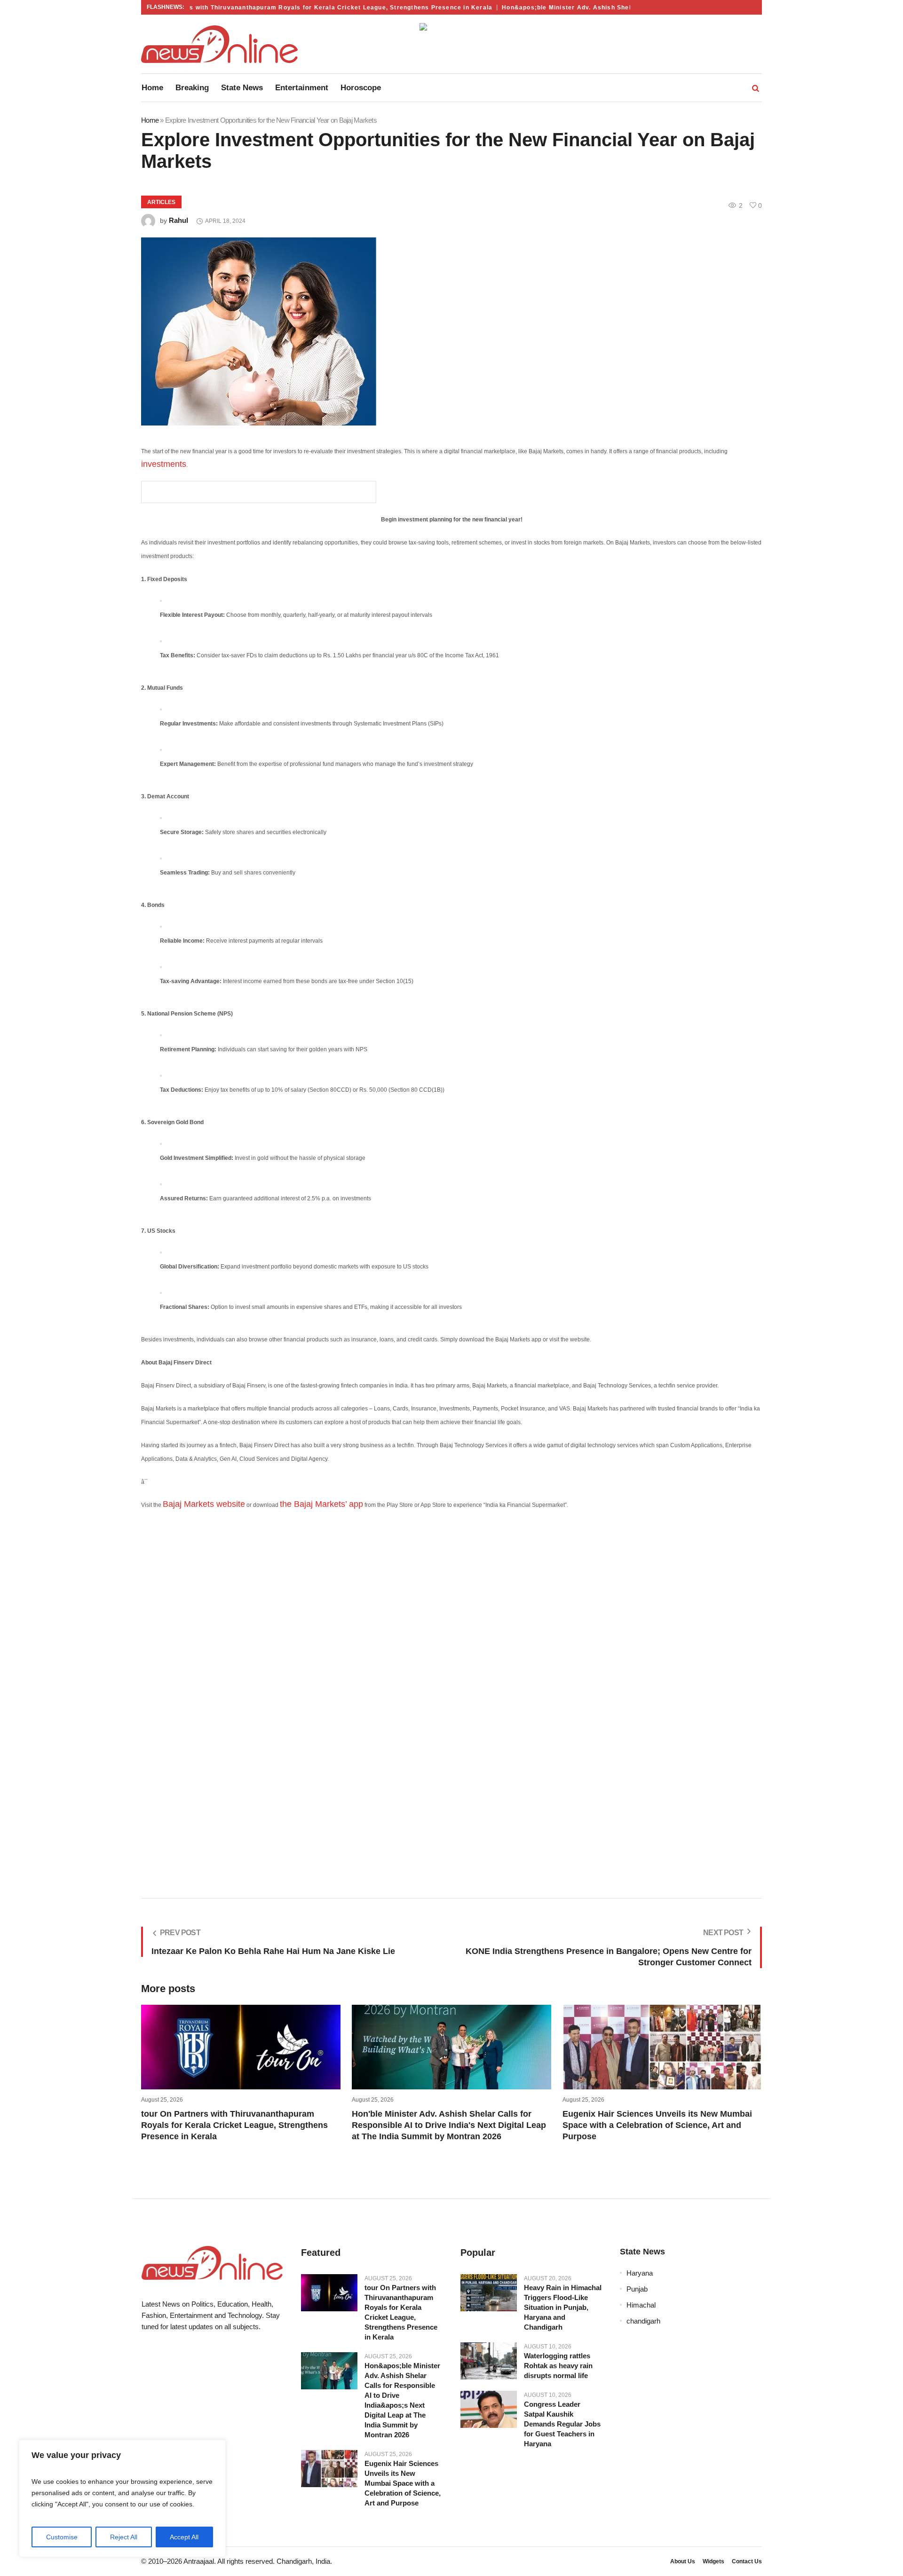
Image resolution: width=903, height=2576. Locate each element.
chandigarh (643, 2321)
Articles (161, 202)
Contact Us (747, 2561)
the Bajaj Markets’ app (321, 1504)
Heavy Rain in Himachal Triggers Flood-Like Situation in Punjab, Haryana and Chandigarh (563, 2307)
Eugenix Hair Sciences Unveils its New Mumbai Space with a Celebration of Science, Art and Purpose (657, 2125)
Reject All (124, 2537)
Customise (62, 2537)
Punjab (637, 2289)
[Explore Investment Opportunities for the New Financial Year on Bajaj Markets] (451, 331)
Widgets (713, 2561)
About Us (683, 2561)
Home (150, 120)
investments (164, 464)
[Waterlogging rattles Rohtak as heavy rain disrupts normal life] (489, 2361)
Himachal (641, 2305)
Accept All (184, 2537)
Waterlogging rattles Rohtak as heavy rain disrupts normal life (558, 2366)
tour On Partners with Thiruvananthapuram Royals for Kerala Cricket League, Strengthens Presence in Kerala (286, 8)
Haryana (640, 2273)
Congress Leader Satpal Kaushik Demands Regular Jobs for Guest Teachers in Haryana (562, 2424)
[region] (122, 2498)
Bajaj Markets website (204, 1504)
